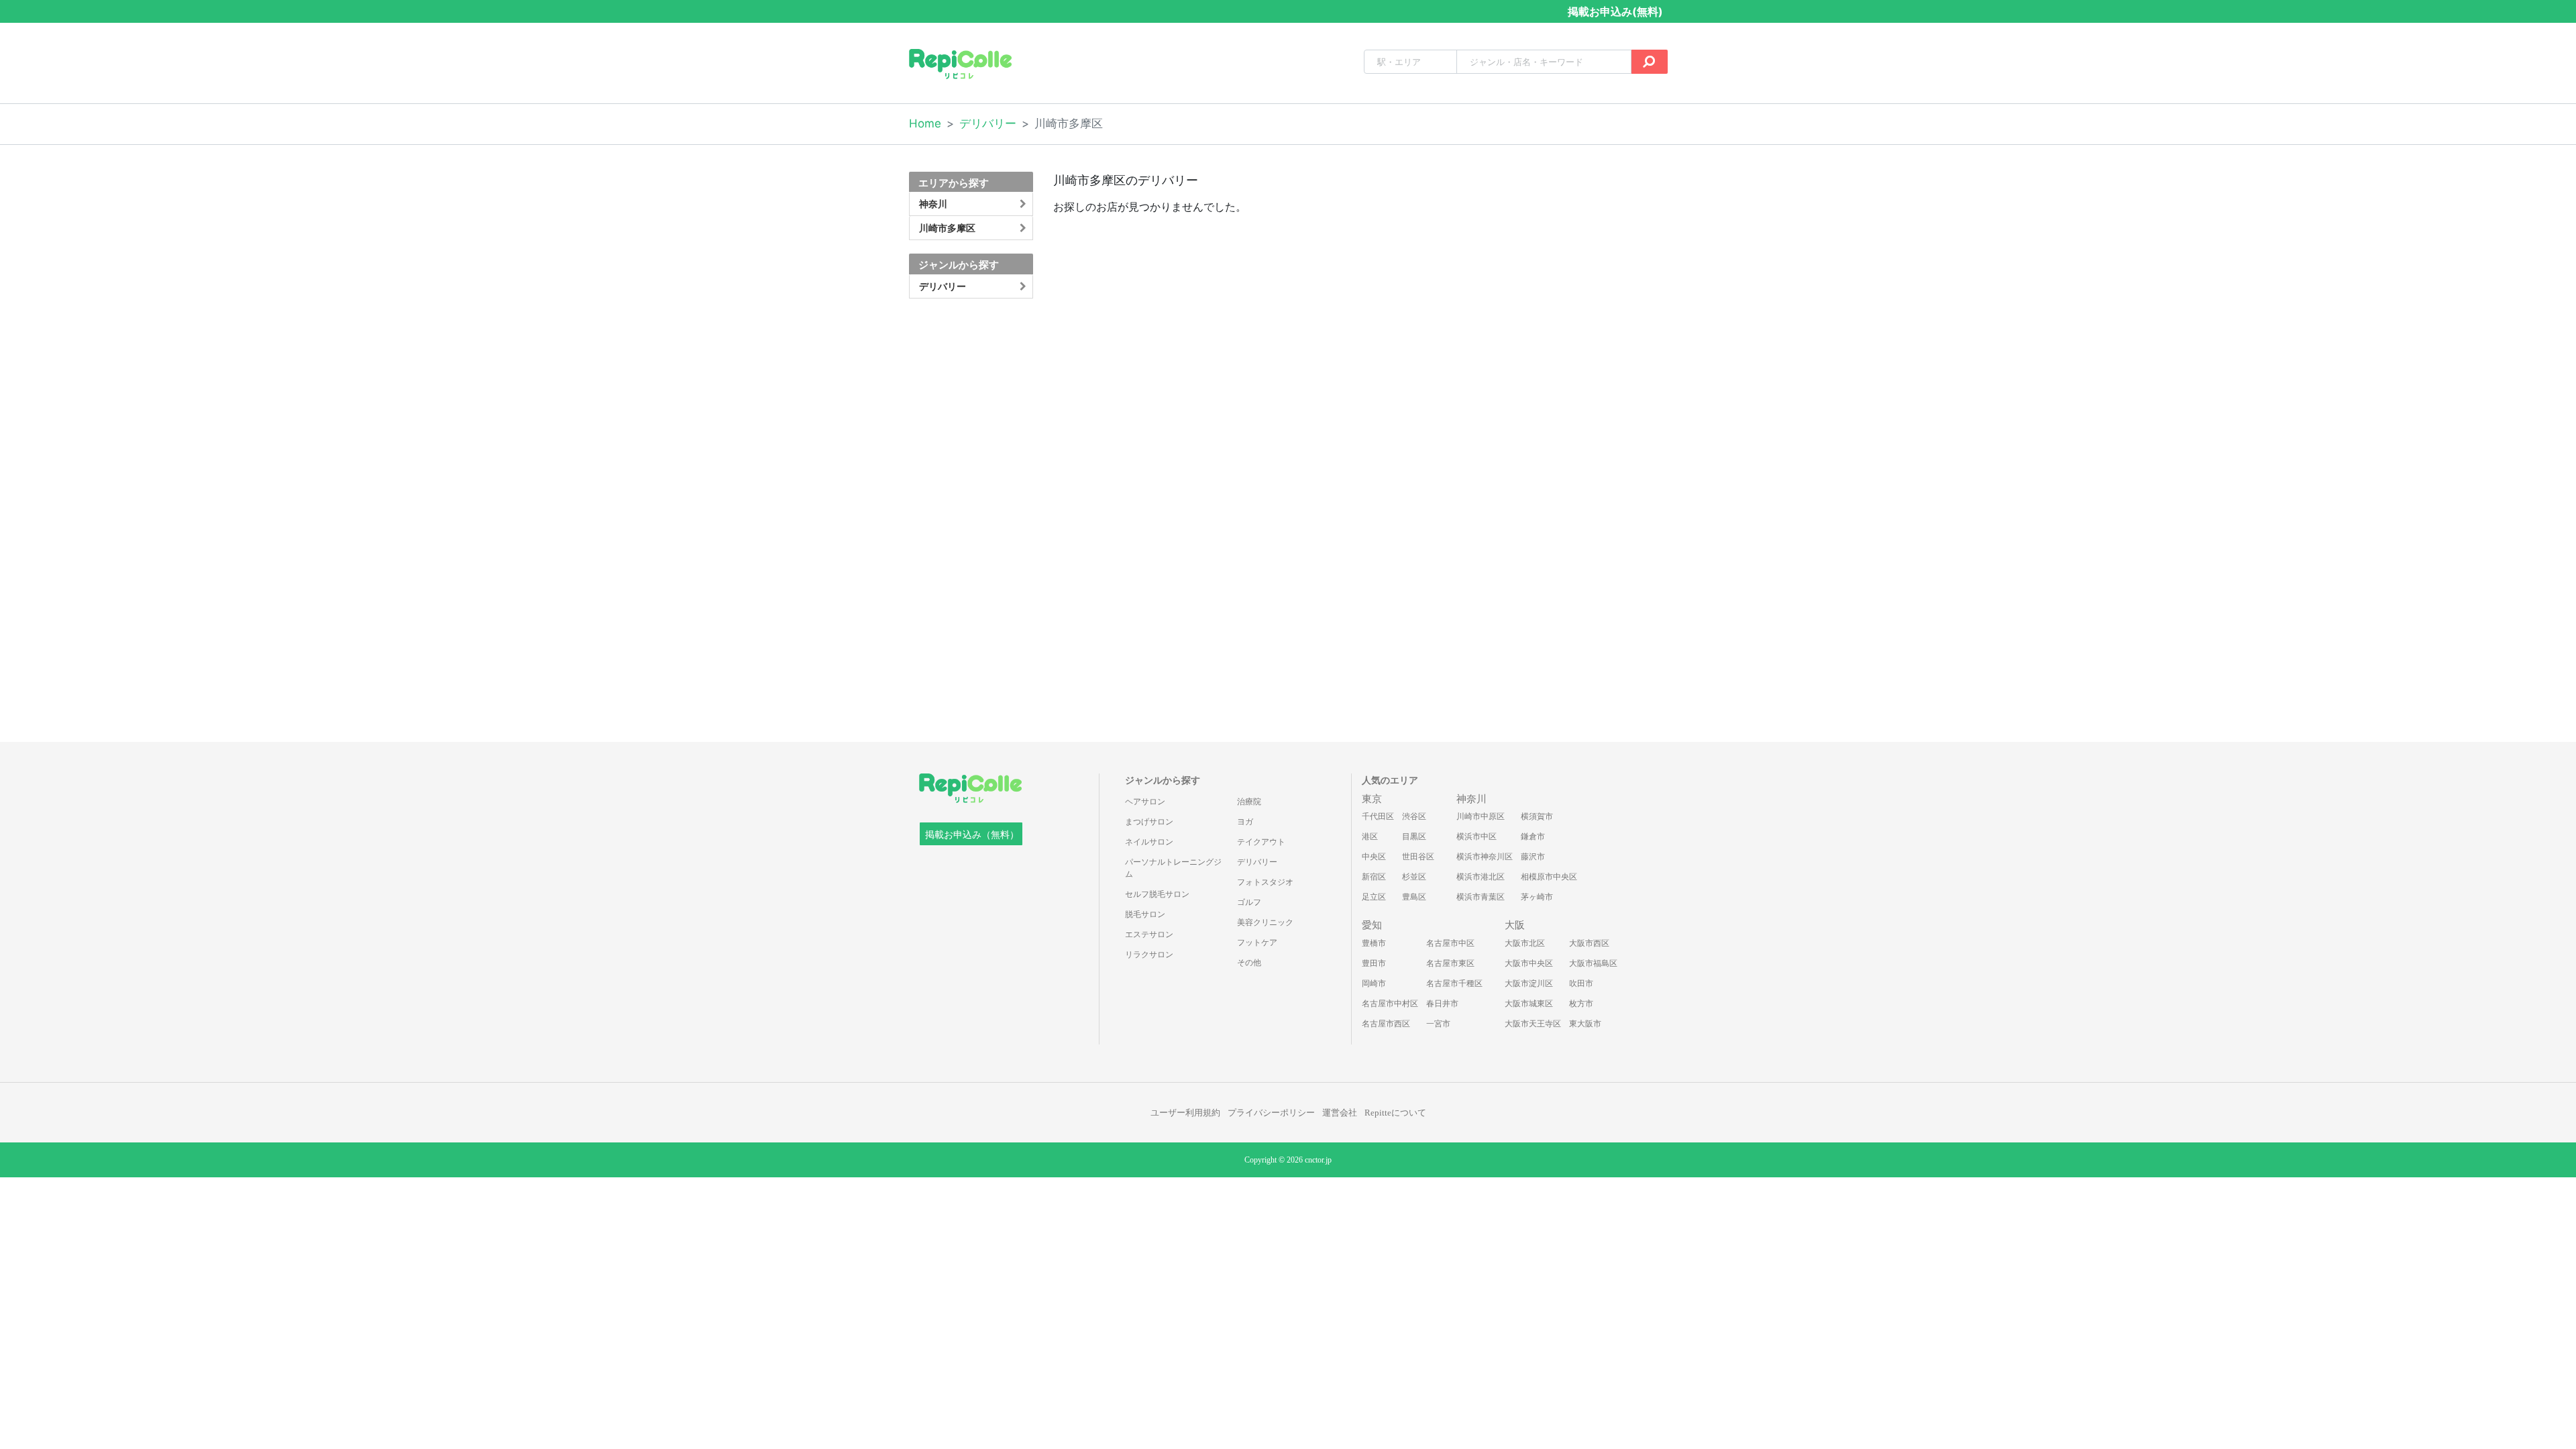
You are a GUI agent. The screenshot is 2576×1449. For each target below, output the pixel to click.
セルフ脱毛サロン (1157, 894)
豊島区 (1414, 897)
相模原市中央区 (1549, 877)
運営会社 (1340, 1113)
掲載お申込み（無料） (972, 835)
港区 (1370, 837)
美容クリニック (1265, 922)
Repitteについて (1395, 1113)
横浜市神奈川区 (1485, 857)
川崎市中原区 (1481, 816)
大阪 (1515, 925)
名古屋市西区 (1386, 1024)
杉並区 (1414, 877)
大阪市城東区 (1529, 1004)
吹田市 (1581, 983)
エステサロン (1149, 934)
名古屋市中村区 (1390, 1004)
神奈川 (1471, 799)
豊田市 (1374, 963)
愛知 (1372, 925)
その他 (1249, 963)
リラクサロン (1149, 955)
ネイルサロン (1149, 842)
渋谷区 (1414, 816)
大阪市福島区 (1593, 963)
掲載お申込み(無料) (1615, 11)
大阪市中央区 (1529, 963)
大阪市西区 (1589, 943)
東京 (1372, 799)
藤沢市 (1533, 857)
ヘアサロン (1145, 802)
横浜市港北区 (1481, 877)
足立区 (1374, 897)
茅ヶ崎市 (1537, 897)
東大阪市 (1585, 1024)
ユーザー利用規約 (1185, 1113)
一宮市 (1438, 1024)
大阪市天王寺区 (1533, 1024)
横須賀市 (1537, 816)
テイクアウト (1261, 842)
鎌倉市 (1533, 837)
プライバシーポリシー (1271, 1113)
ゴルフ (1249, 902)
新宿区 (1374, 877)
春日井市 (1442, 1004)
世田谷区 (1418, 857)
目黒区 (1414, 837)
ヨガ (1245, 822)
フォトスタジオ (1265, 882)
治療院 (1249, 802)
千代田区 (1378, 816)
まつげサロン (1149, 822)
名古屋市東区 (1450, 963)
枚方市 (1581, 1004)
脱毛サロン (1145, 914)
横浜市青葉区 (1481, 897)
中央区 (1374, 857)
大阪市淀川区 (1529, 983)
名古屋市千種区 (1454, 983)
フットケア (1257, 943)
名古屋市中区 (1450, 943)
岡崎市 (1374, 983)
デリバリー (988, 123)
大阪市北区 (1525, 943)
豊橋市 (1374, 943)
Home (925, 123)
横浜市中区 (1477, 837)
